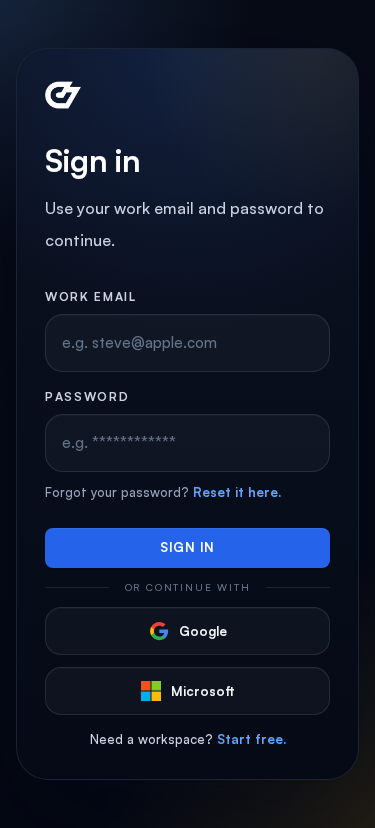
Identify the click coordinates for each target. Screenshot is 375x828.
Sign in (187, 547)
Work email (91, 296)
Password (87, 396)
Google (203, 631)
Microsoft (203, 691)
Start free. (251, 739)
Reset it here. (237, 492)
